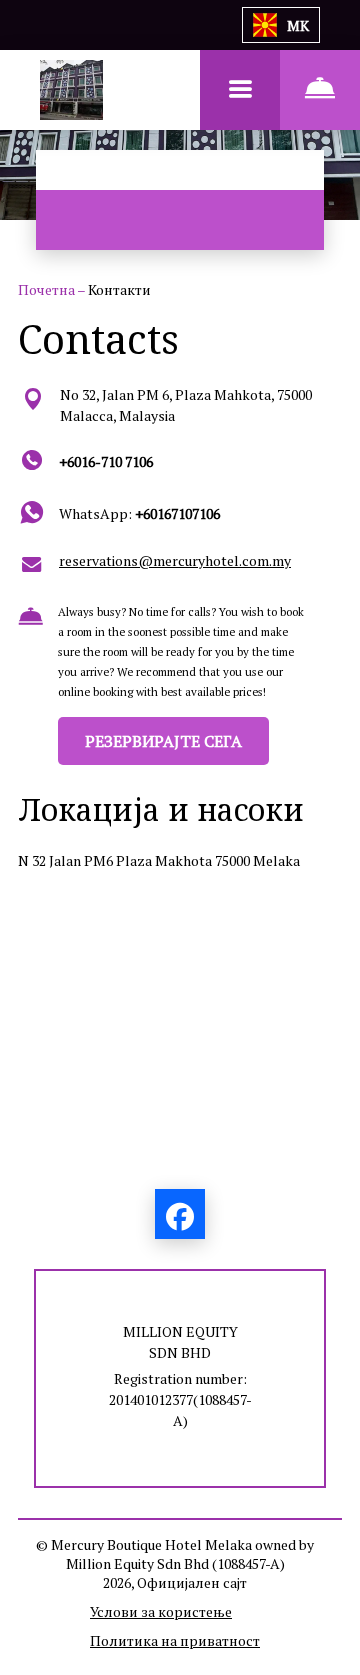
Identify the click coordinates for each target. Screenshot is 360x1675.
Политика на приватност (175, 1640)
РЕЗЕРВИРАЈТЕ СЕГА (163, 741)
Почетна (47, 289)
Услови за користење (161, 1611)
